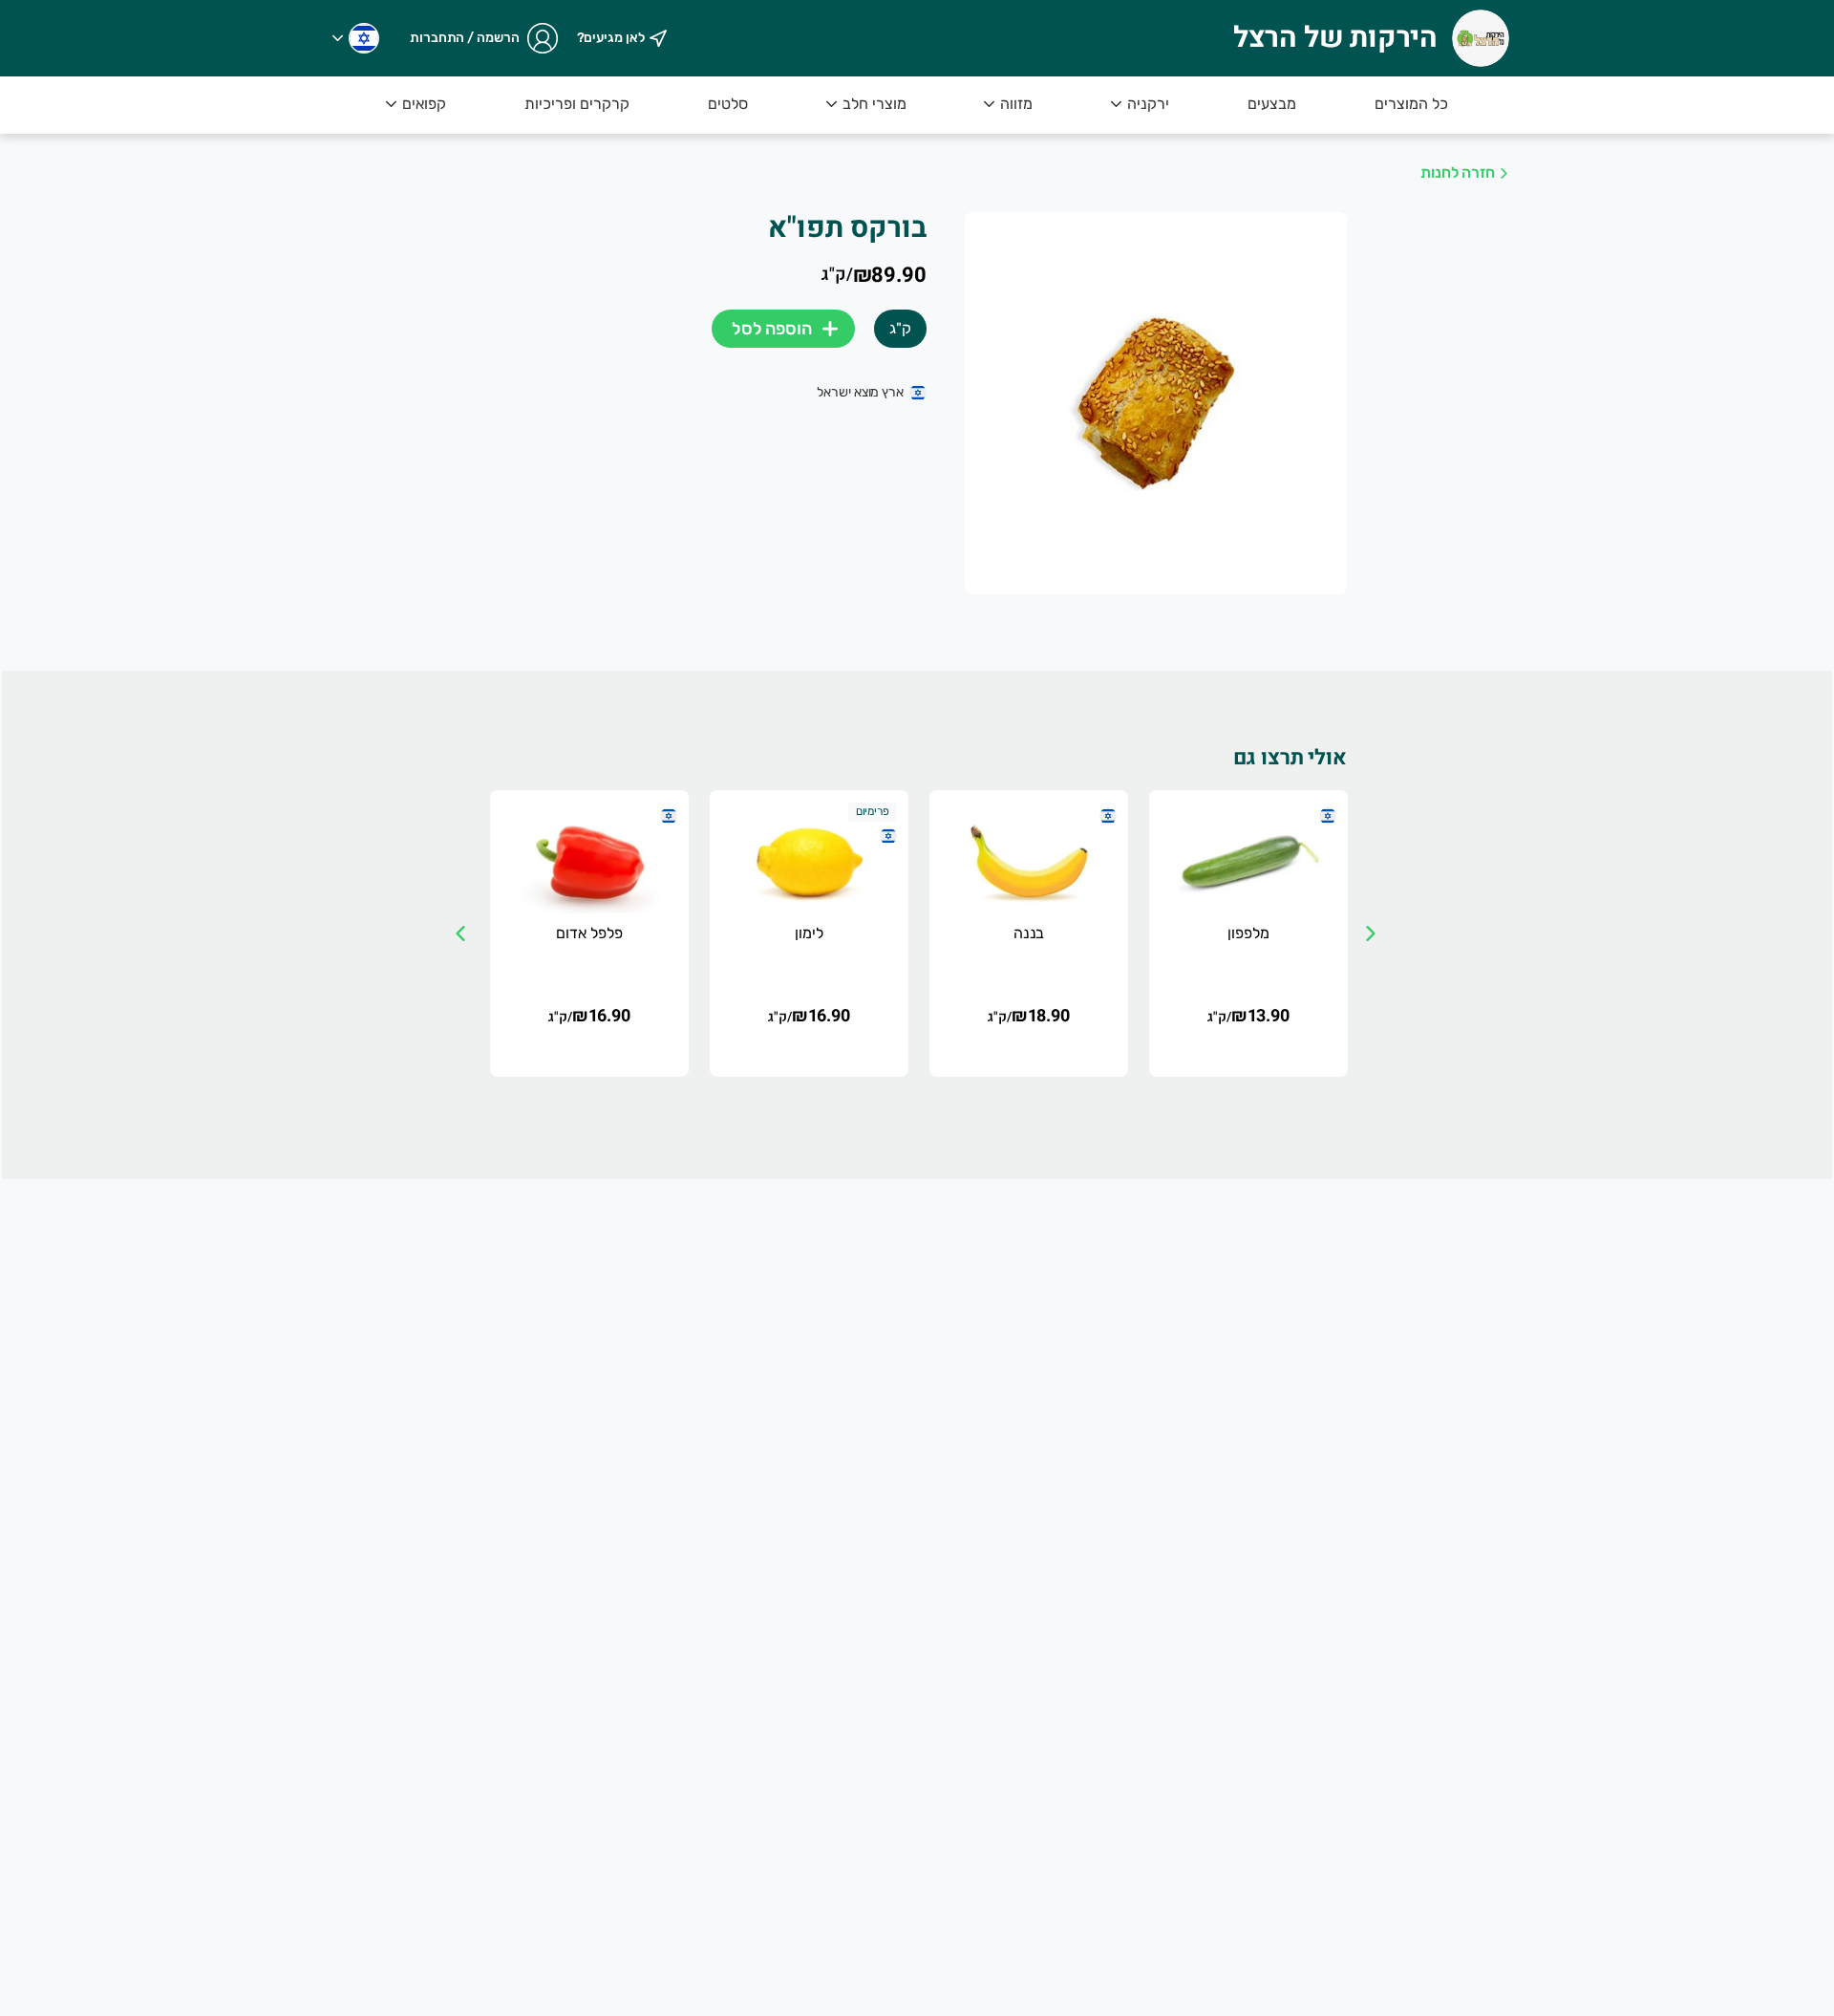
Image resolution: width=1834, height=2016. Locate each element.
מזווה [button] (1016, 104)
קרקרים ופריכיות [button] (577, 104)
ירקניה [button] (1148, 104)
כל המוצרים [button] (1411, 104)
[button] (356, 38)
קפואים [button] (424, 104)
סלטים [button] (728, 104)
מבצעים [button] (1272, 104)
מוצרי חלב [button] (874, 104)
